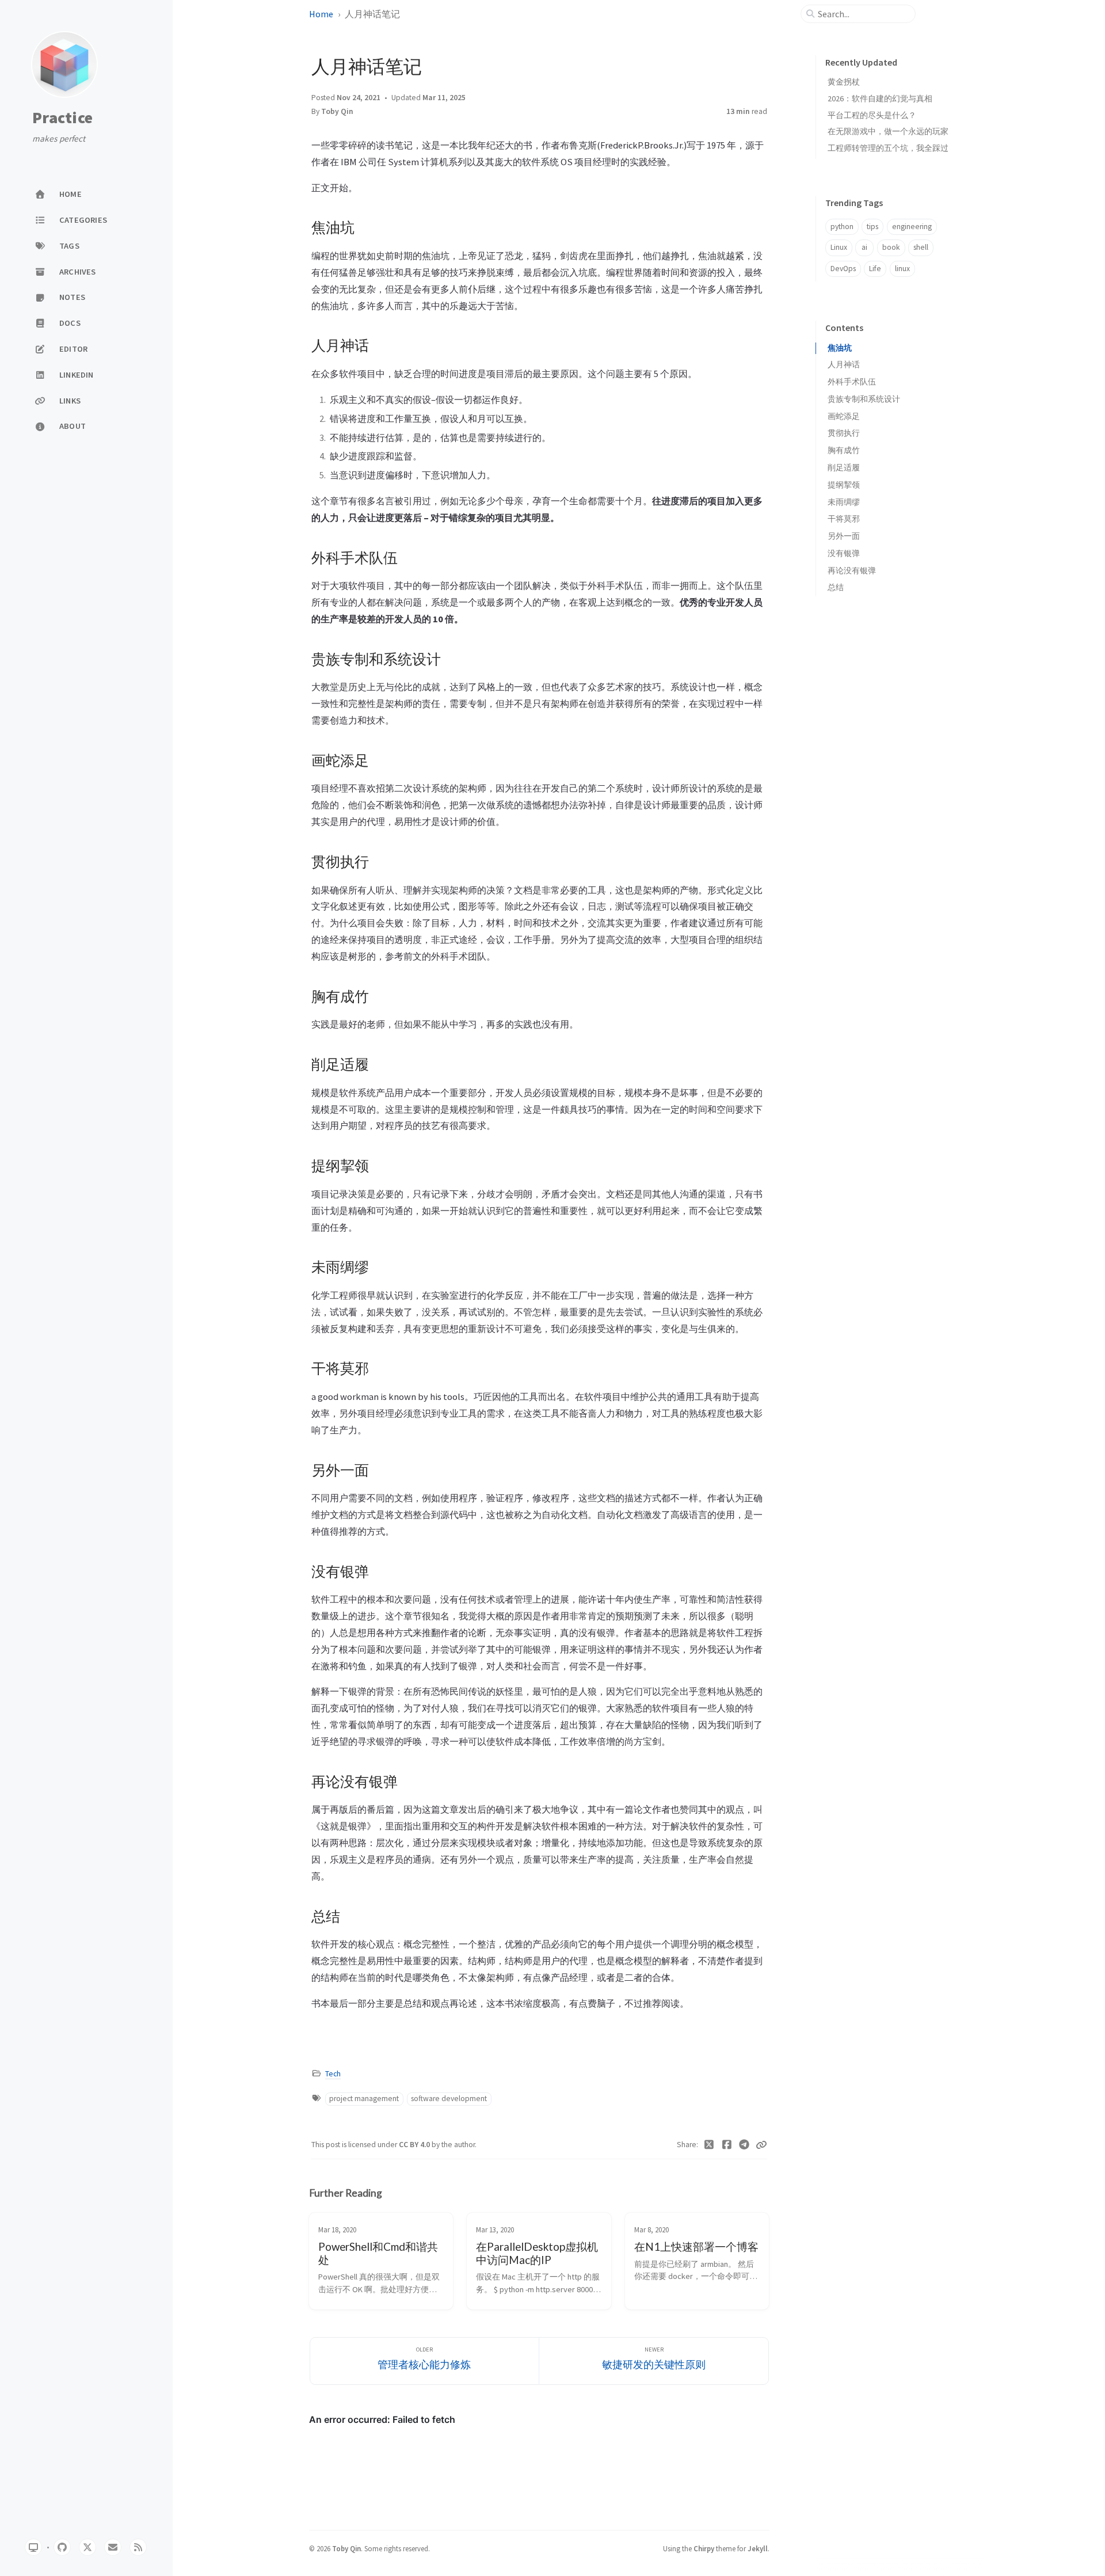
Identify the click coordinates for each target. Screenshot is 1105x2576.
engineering (912, 227)
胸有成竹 (844, 450)
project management (364, 2099)
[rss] (138, 2547)
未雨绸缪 (844, 502)
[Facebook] (727, 2145)
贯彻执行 (844, 433)
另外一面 (844, 536)
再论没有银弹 (852, 571)
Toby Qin (337, 111)
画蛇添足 (844, 416)
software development (449, 2099)
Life (875, 269)
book (891, 247)
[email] (113, 2547)
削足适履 (844, 468)
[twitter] (87, 2547)
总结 (836, 587)
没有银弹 (844, 553)
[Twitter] (709, 2145)
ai (864, 247)
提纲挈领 (844, 485)
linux (902, 269)
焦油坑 (840, 348)
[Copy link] (761, 2145)
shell (921, 247)
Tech (333, 2074)
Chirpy (704, 2548)
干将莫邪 (844, 519)
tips (872, 227)
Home (321, 14)
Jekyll (758, 2548)
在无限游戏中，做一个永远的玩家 (888, 131)
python (842, 227)
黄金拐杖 (844, 82)
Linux (839, 247)
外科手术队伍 (852, 382)
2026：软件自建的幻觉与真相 (880, 98)
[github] (62, 2547)
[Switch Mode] (33, 2547)
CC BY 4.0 (415, 2145)
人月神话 (844, 365)
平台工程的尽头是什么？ (872, 115)
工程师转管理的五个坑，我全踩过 (888, 148)
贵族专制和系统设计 (864, 399)
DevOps (843, 269)
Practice (62, 118)
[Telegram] (744, 2145)
